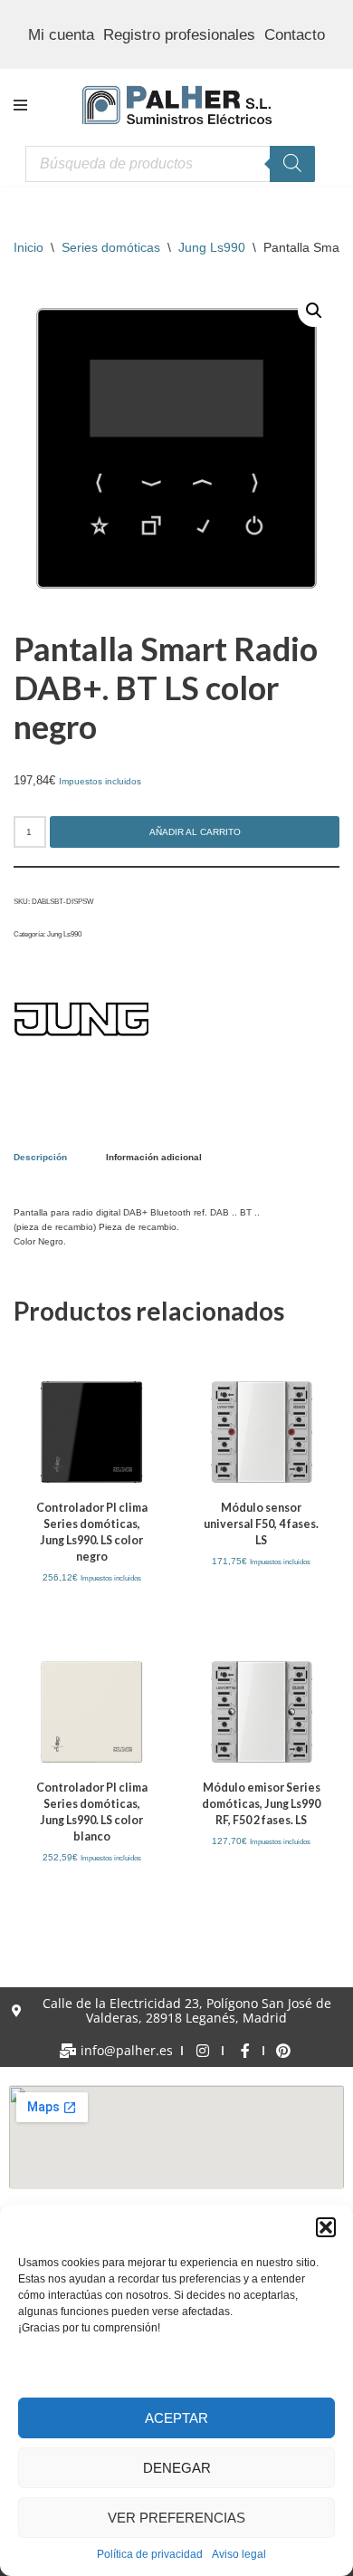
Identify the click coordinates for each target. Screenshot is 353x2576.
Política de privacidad (150, 2554)
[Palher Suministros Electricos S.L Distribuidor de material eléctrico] (177, 106)
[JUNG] (81, 1021)
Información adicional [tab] (154, 1157)
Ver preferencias (176, 2518)
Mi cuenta (61, 35)
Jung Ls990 (212, 247)
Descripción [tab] (40, 1157)
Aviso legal (239, 2554)
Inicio (29, 247)
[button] (326, 2227)
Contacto (295, 35)
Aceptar (176, 2418)
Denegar (177, 2468)
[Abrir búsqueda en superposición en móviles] (170, 164)
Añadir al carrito (195, 832)
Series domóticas (111, 247)
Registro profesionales (179, 35)
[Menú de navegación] (20, 105)
